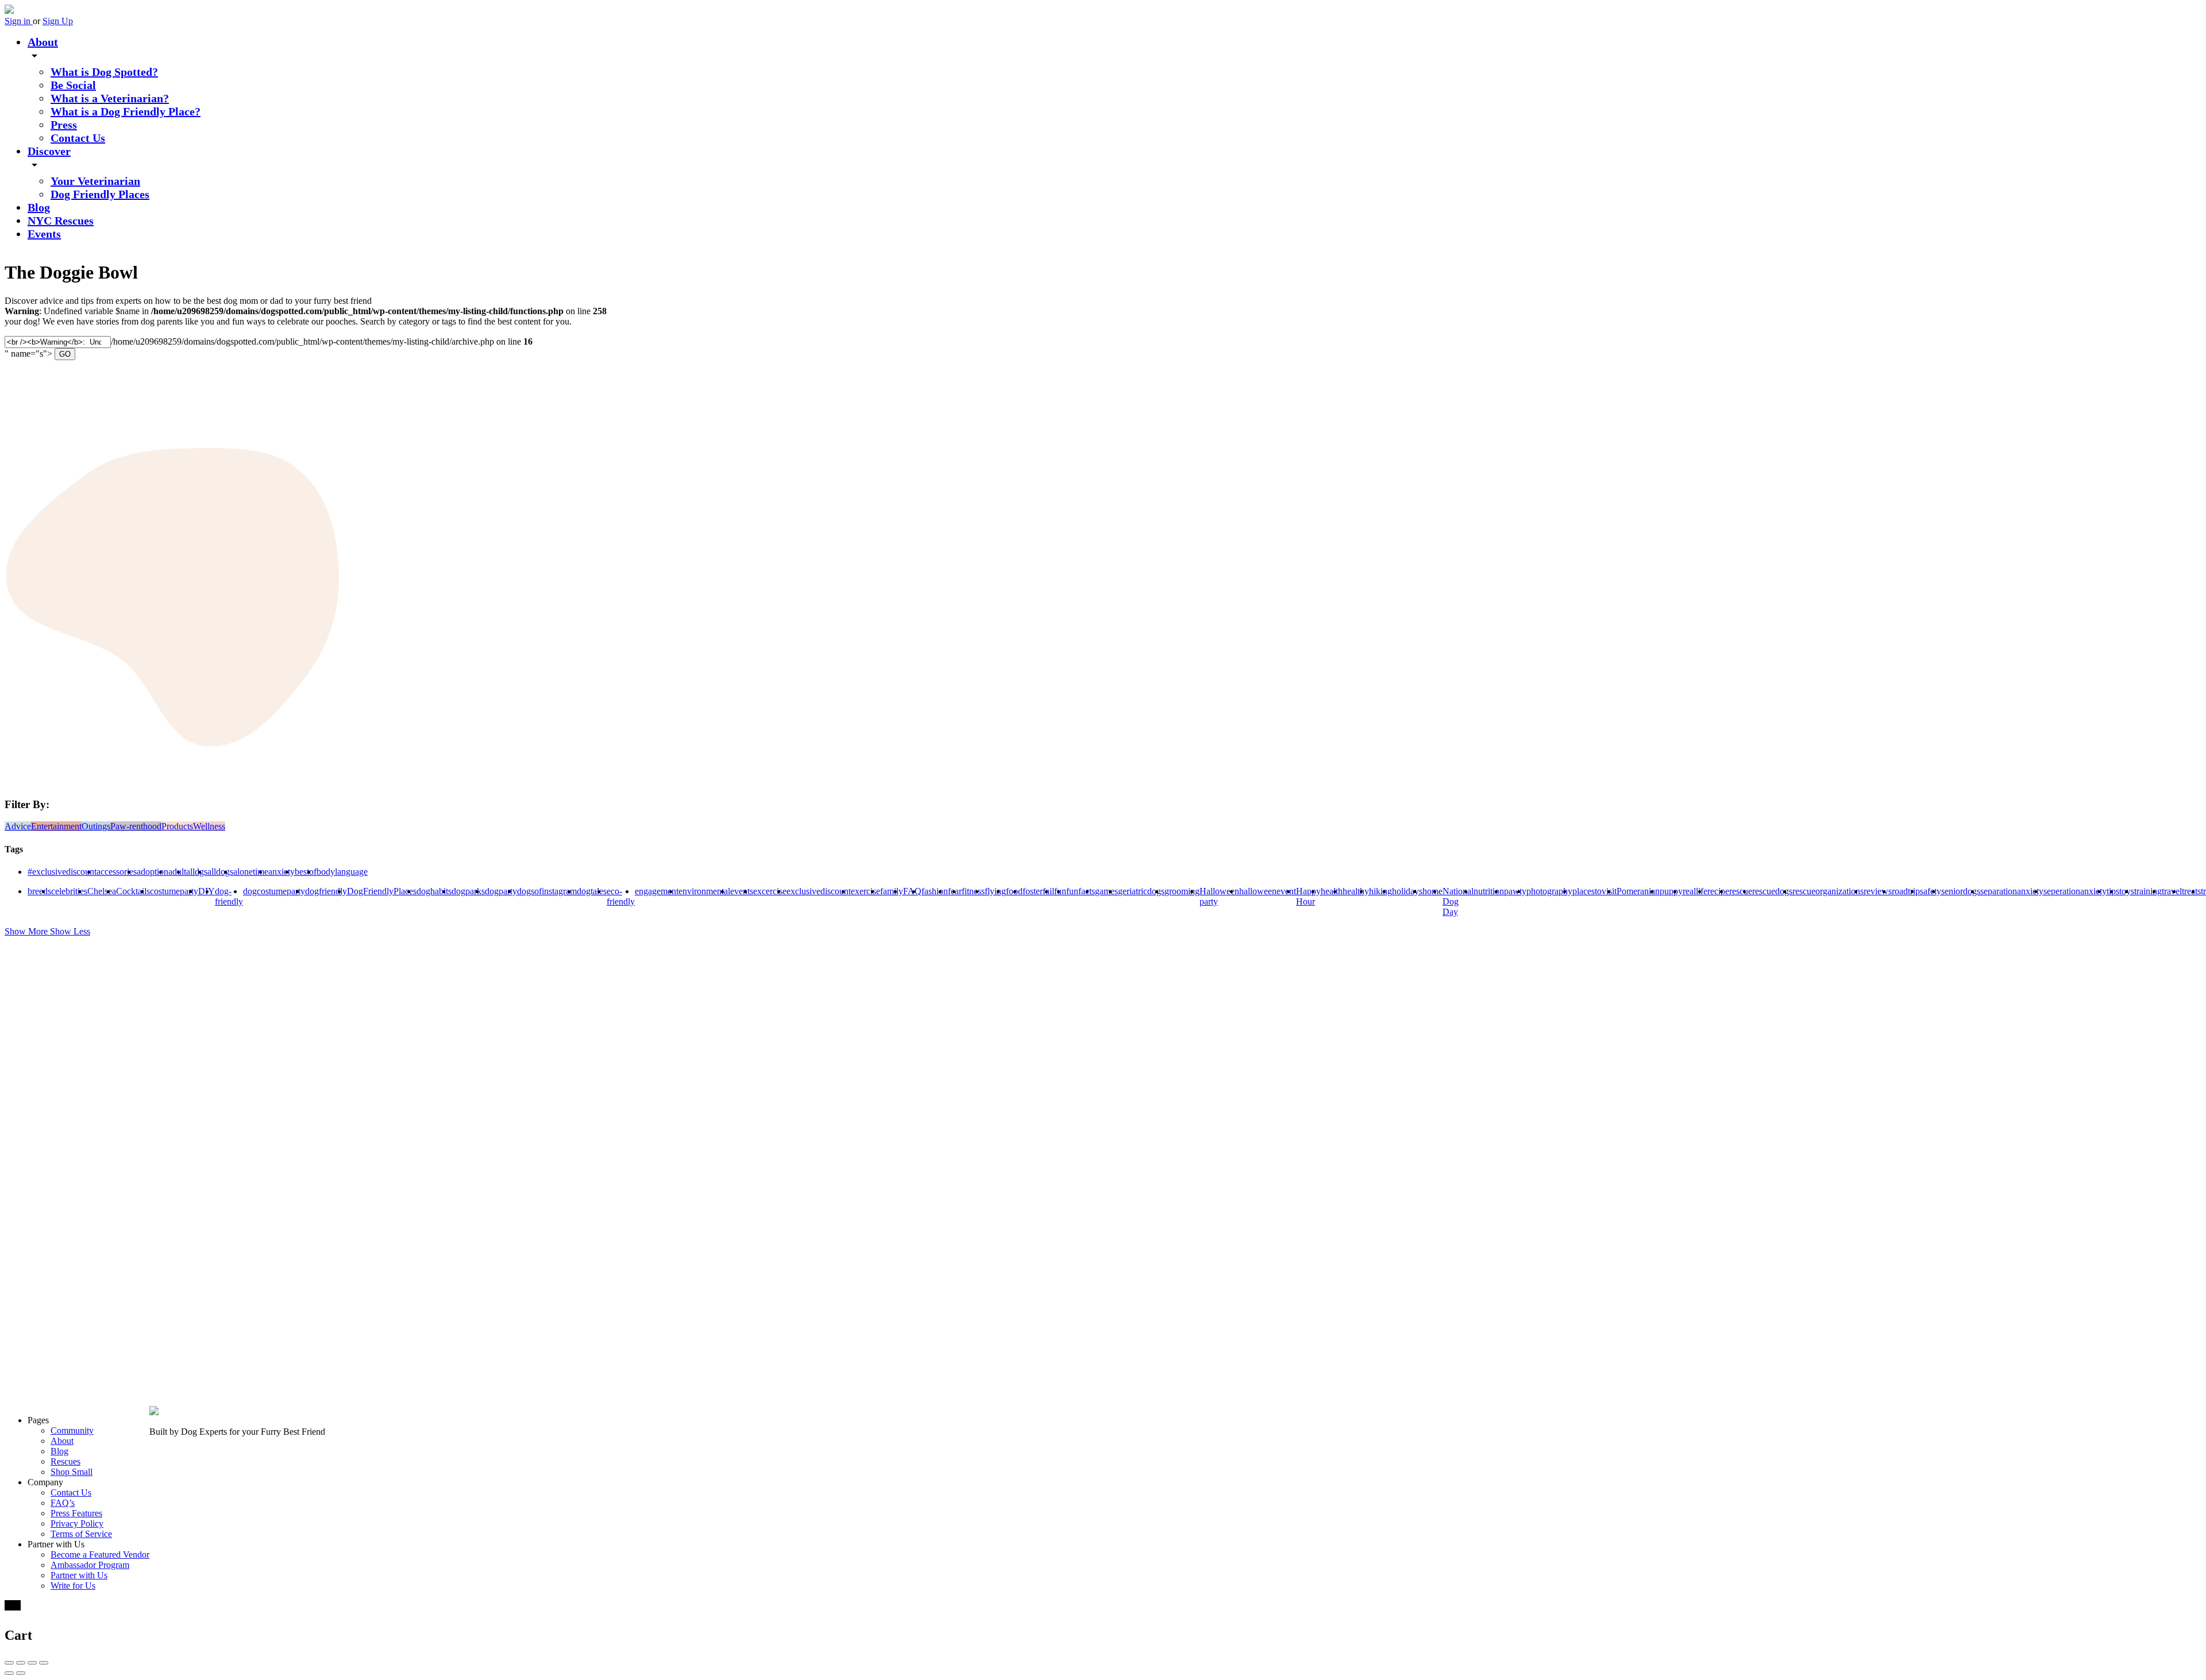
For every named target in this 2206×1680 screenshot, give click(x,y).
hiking (1380, 891)
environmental (704, 891)
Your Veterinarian (95, 181)
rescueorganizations (1828, 891)
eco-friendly (621, 896)
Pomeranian (1638, 891)
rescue (1741, 891)
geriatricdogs (1141, 891)
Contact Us (78, 138)
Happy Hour (1308, 896)
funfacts (1081, 891)
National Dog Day (1458, 901)
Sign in (19, 21)
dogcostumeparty (274, 891)
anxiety (281, 872)
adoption (153, 872)
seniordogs (1961, 891)
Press (64, 125)
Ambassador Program (90, 1565)
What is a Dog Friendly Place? (126, 111)
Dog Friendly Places (100, 194)
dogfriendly (326, 891)
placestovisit (1594, 891)
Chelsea (102, 891)
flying (995, 891)
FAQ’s (63, 1503)
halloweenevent (1268, 891)
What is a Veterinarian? (110, 98)
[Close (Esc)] (9, 1663)
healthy (1356, 891)
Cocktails (133, 891)
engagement (657, 891)
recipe (1718, 891)
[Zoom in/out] (44, 1663)
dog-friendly (229, 896)
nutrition (1489, 891)
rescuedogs (1772, 891)
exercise (865, 891)
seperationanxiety (2075, 891)
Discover (49, 151)
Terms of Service (81, 1534)
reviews (1878, 891)
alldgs (197, 872)
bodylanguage (342, 872)
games (1106, 891)
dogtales (592, 891)
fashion (935, 891)
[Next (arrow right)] (21, 1673)
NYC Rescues (61, 221)
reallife (1695, 891)
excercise (770, 891)
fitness (973, 891)
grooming (1182, 891)
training (2148, 891)
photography (1549, 891)
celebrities (69, 891)
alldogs (220, 872)
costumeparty (174, 891)
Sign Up (58, 21)
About (43, 42)
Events (44, 234)
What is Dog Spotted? (104, 72)
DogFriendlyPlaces (382, 891)
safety (1931, 891)
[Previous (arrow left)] (9, 1673)
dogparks (468, 891)
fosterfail (1038, 891)
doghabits (434, 891)
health (1332, 891)
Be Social (73, 85)
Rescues (65, 1461)
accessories (117, 872)
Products (177, 826)
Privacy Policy (77, 1523)
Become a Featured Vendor (100, 1555)
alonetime (251, 872)
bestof (306, 872)
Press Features (76, 1513)
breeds (39, 891)
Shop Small (72, 1472)
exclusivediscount (819, 891)
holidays (1407, 891)
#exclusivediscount (62, 872)
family (892, 891)
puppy (1671, 891)
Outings (96, 826)
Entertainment (56, 826)
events (742, 891)
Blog (39, 207)
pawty (1515, 891)
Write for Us (73, 1586)
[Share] (21, 1663)
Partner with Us (79, 1575)
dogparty (501, 891)
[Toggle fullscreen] (32, 1663)
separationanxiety (2012, 891)
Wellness (209, 826)
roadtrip (1906, 891)
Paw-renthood (136, 826)
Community (72, 1430)
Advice (18, 826)
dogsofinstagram (547, 891)
